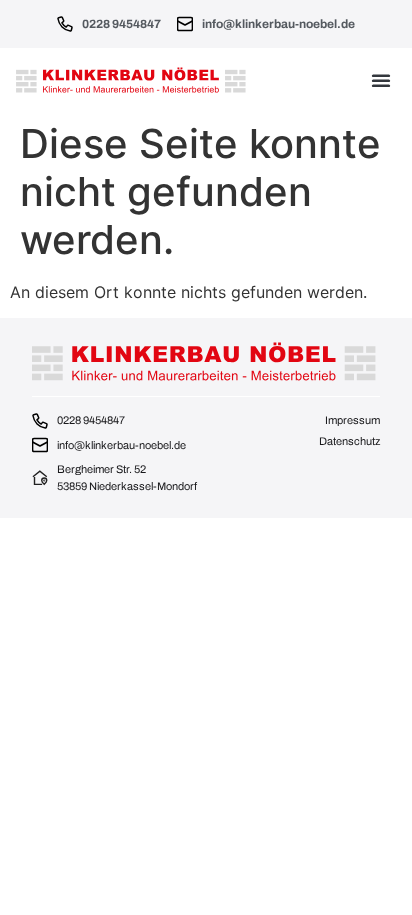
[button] (381, 80)
